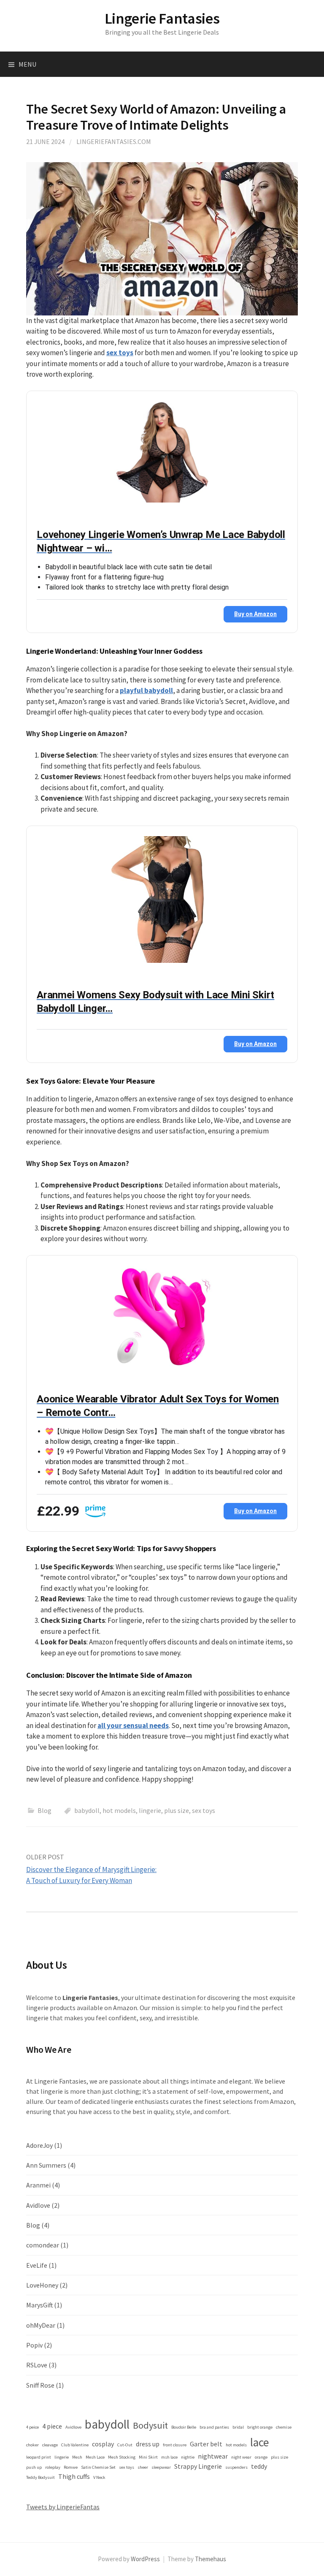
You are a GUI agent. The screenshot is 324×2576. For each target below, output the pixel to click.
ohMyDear (41, 2325)
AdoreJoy (39, 2145)
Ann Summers (46, 2165)
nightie (188, 2457)
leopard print (39, 2457)
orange (261, 2457)
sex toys (120, 353)
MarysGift (39, 2305)
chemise (284, 2427)
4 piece (52, 2426)
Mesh (77, 2457)
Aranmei (38, 2185)
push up (34, 2467)
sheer (143, 2467)
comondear (43, 2245)
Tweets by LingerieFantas (63, 2507)
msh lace (169, 2457)
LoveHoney (42, 2285)
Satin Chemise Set (98, 2467)
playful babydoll (146, 690)
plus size (177, 1810)
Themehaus (211, 2559)
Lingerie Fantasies (162, 18)
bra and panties (214, 2427)
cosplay (103, 2444)
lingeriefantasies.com (114, 141)
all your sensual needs (133, 1725)
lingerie (150, 1810)
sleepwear (161, 2467)
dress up (148, 2444)
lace (259, 2442)
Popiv (34, 2345)
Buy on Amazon (255, 614)
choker (32, 2445)
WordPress (145, 2559)
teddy (259, 2466)
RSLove (37, 2365)
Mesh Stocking (122, 2457)
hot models (119, 1810)
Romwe (71, 2467)
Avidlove (38, 2205)
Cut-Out (125, 2445)
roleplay (53, 2467)
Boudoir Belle (184, 2427)
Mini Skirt (148, 2457)
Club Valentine (75, 2445)
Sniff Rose (40, 2385)
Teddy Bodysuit (40, 2477)
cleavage (50, 2445)
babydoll (87, 1810)
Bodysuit (150, 2425)
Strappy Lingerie (198, 2466)
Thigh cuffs (74, 2476)
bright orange (260, 2427)
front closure (175, 2445)
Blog (45, 1810)
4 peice (32, 2427)
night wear (241, 2457)
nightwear (213, 2456)
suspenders (236, 2467)
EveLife (37, 2265)
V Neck (99, 2477)
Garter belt (206, 2444)
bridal (238, 2427)
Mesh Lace (95, 2457)
